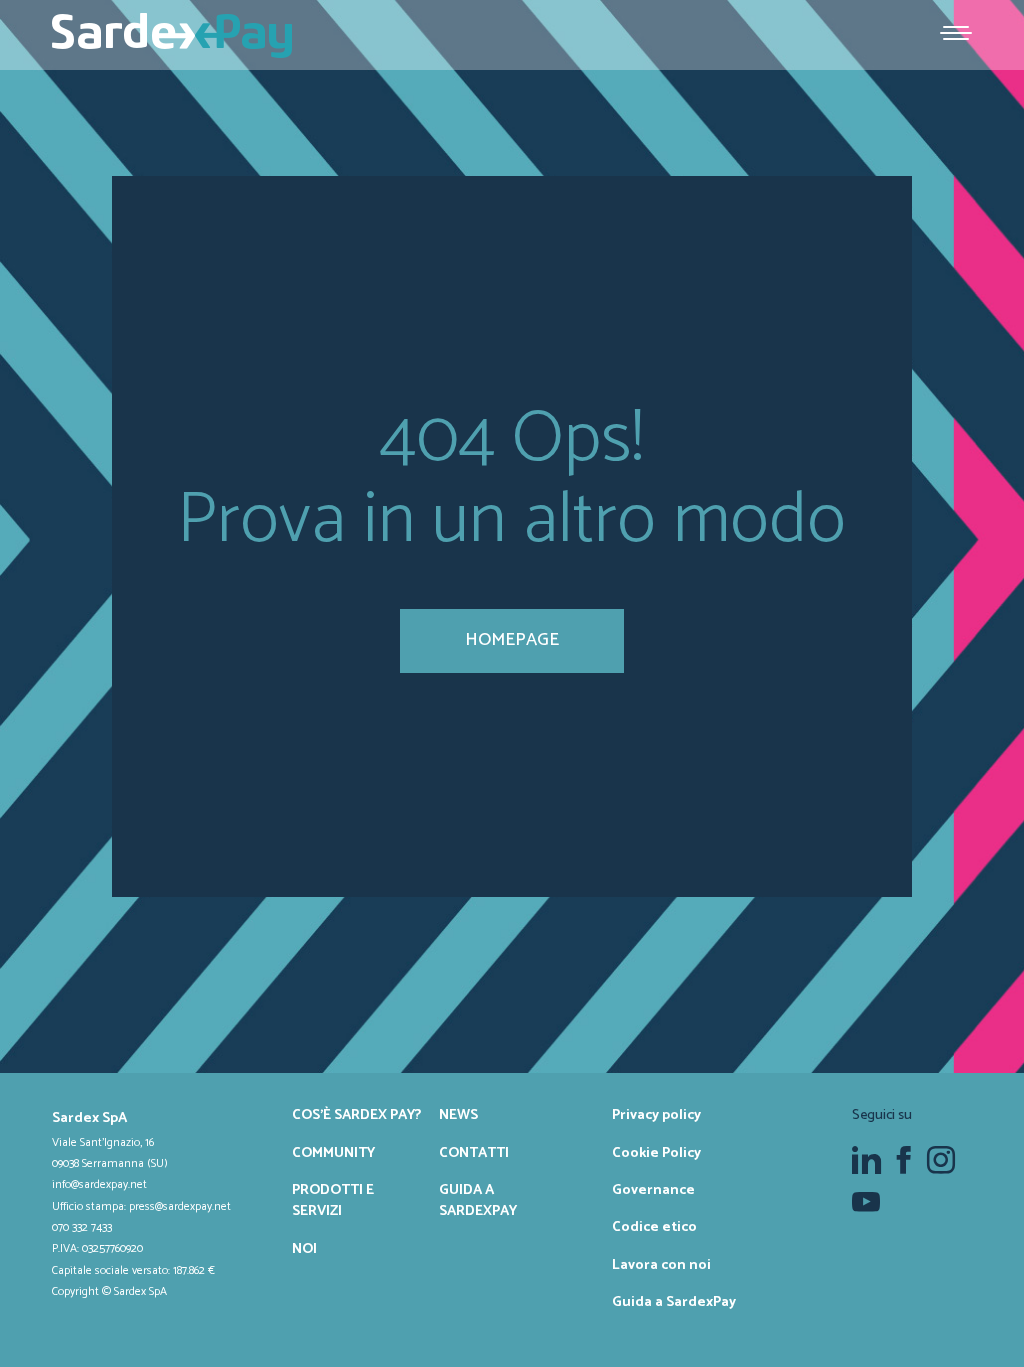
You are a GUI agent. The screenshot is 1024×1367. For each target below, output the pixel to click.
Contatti (474, 1153)
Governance (653, 1190)
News (458, 1115)
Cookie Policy (656, 1153)
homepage (512, 640)
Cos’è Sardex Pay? (356, 1115)
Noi (304, 1249)
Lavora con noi (661, 1265)
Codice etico (654, 1227)
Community (333, 1153)
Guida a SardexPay (478, 1200)
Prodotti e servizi (333, 1200)
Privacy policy (656, 1115)
